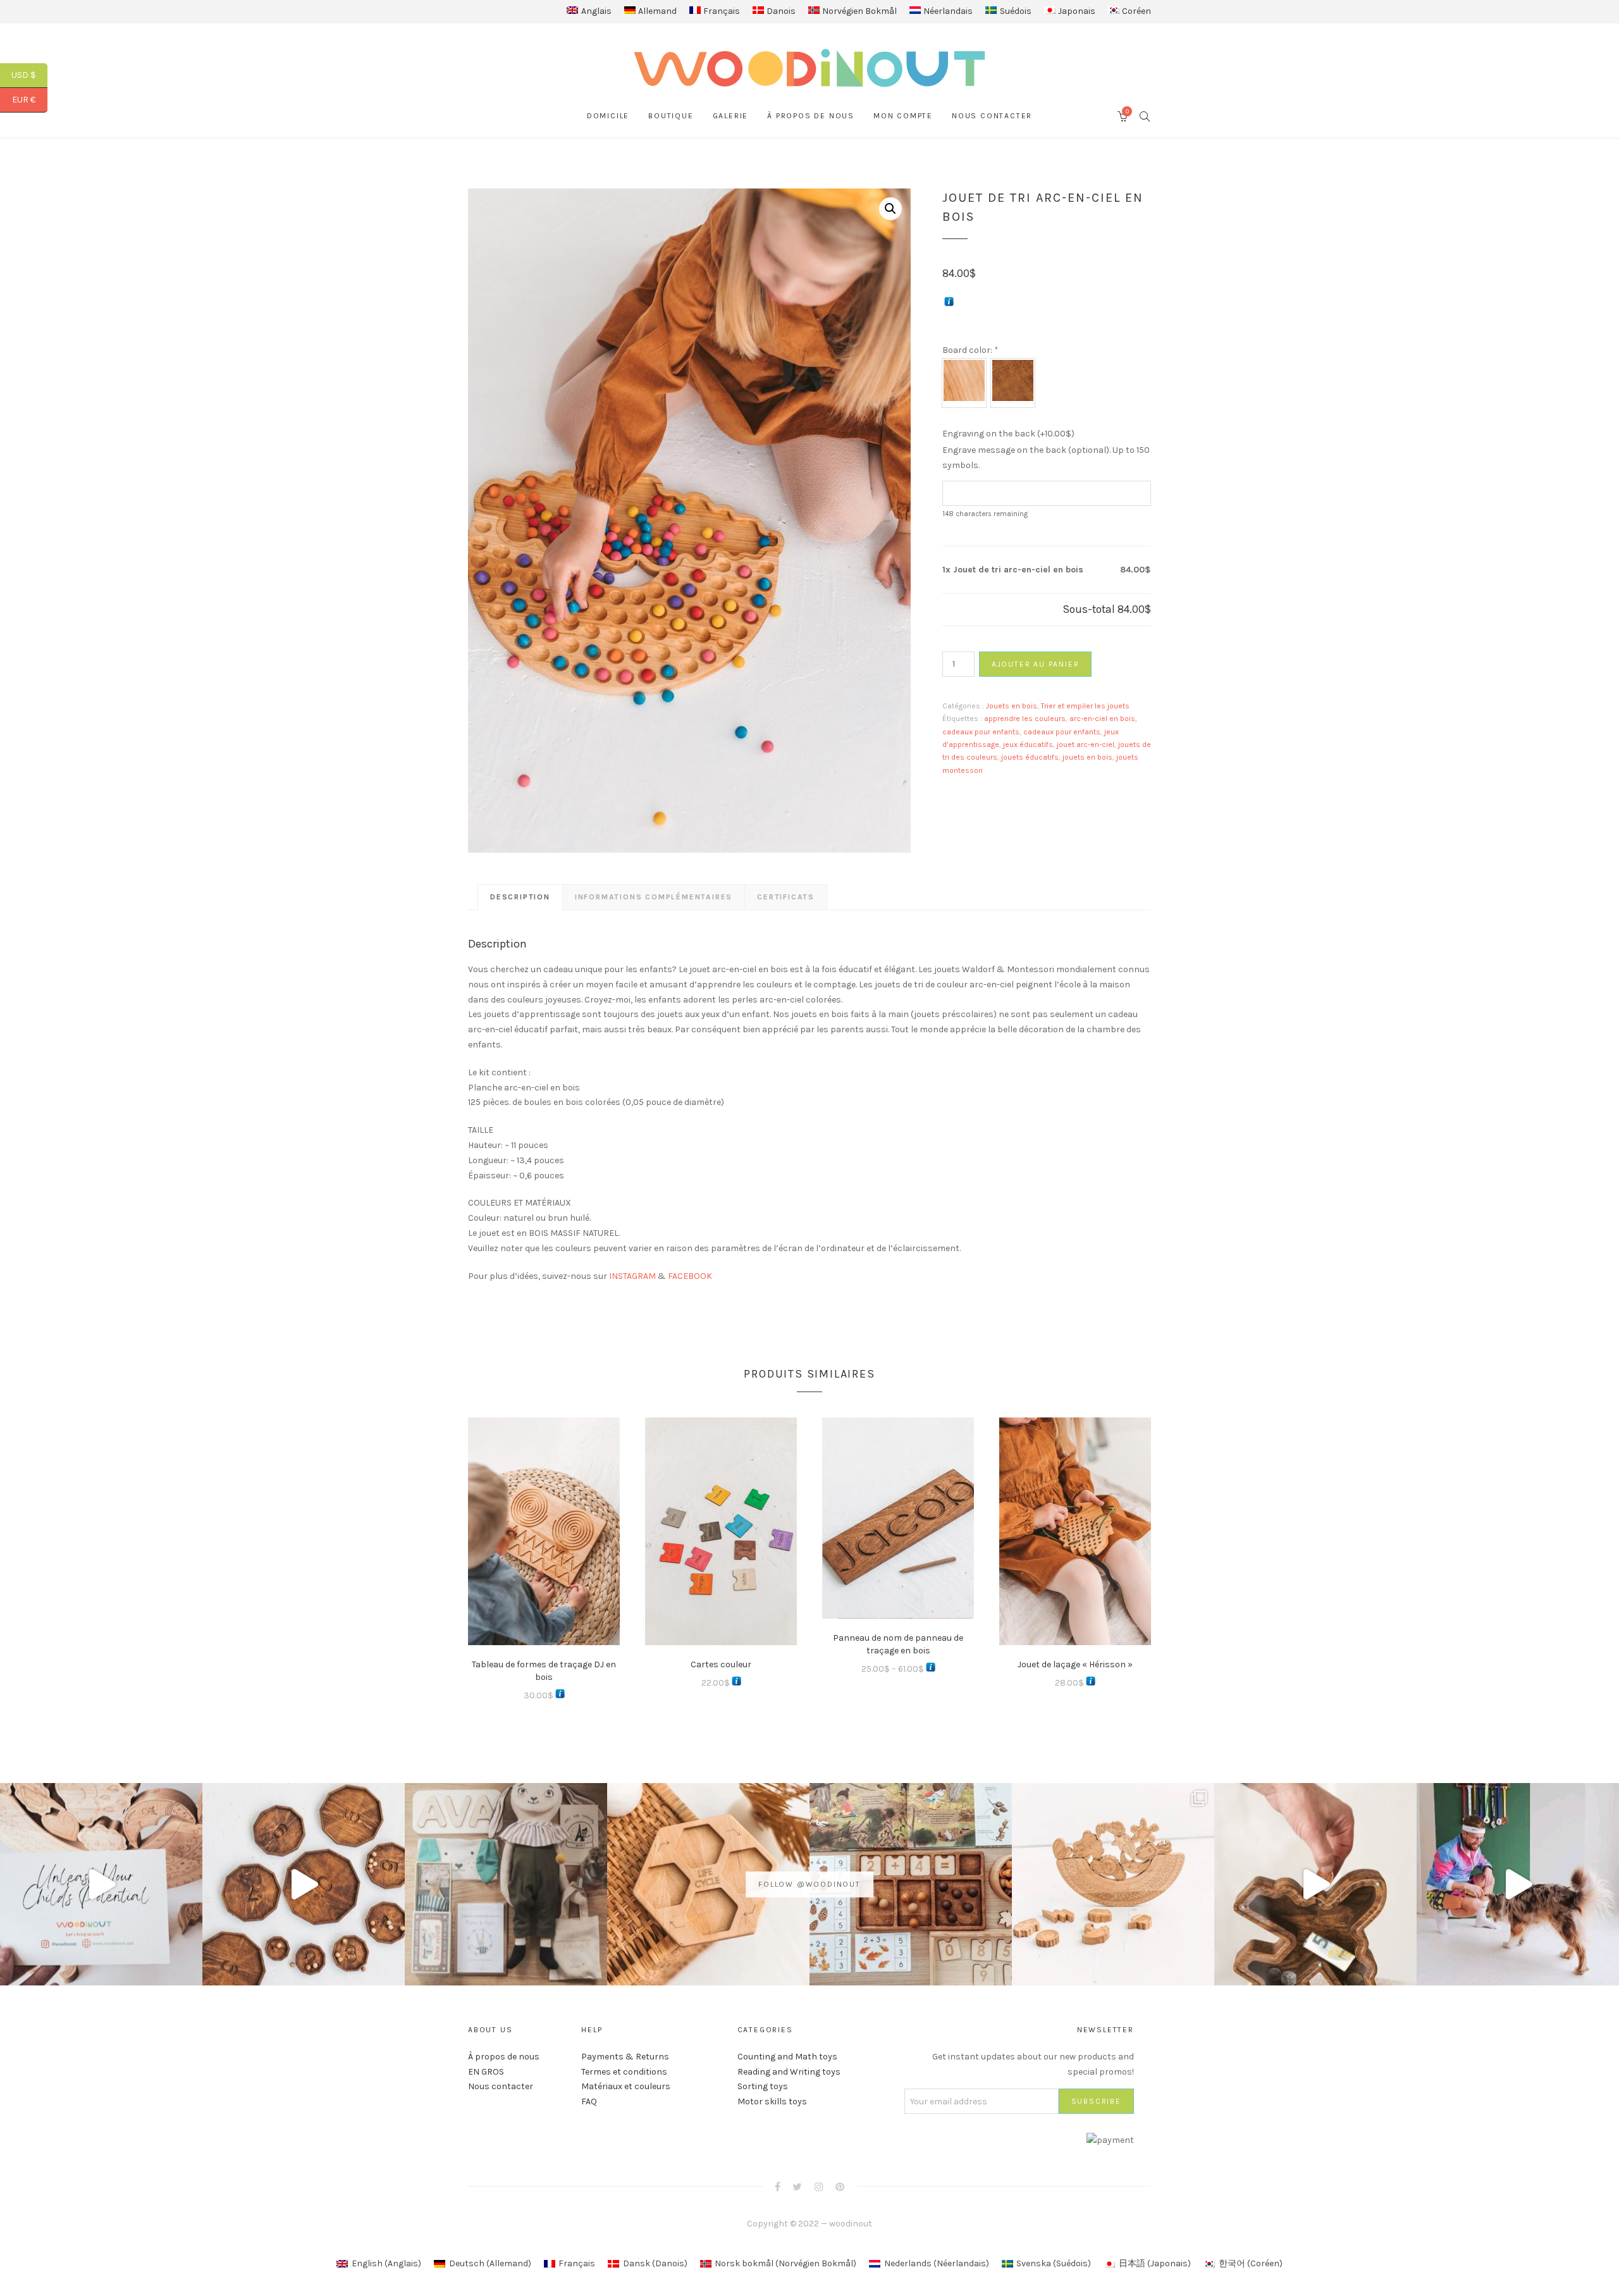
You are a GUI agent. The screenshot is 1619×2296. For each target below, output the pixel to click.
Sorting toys (763, 2086)
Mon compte (903, 116)
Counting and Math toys (787, 2057)
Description (520, 897)
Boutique (671, 116)
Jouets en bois (1012, 706)
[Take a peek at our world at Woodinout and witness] (1315, 1884)
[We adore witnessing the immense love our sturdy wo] (506, 1884)
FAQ (589, 2102)
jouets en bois (1087, 757)
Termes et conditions (624, 2072)
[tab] (520, 897)
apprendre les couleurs (1025, 719)
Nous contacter (992, 116)
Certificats (786, 897)
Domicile (608, 116)
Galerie (731, 116)
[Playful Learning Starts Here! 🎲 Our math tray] (911, 1884)
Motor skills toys (772, 2102)
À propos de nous (811, 116)
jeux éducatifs (1028, 744)
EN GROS (486, 2072)
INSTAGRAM (632, 1276)
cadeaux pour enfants (981, 732)
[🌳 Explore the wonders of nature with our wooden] (1113, 1884)
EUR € (30, 100)
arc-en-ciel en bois (1102, 719)
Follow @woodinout (809, 1884)
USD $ (29, 75)
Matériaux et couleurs (626, 2086)
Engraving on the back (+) (1008, 434)
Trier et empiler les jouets (1085, 706)
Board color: (970, 350)
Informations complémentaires (654, 897)
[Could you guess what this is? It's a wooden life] (708, 1884)
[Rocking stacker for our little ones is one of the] (101, 1884)
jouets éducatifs (1030, 757)
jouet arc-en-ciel (1086, 744)
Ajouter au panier (1036, 664)
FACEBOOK (690, 1276)
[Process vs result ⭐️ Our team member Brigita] (304, 1884)
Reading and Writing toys (789, 2072)
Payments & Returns (625, 2057)
